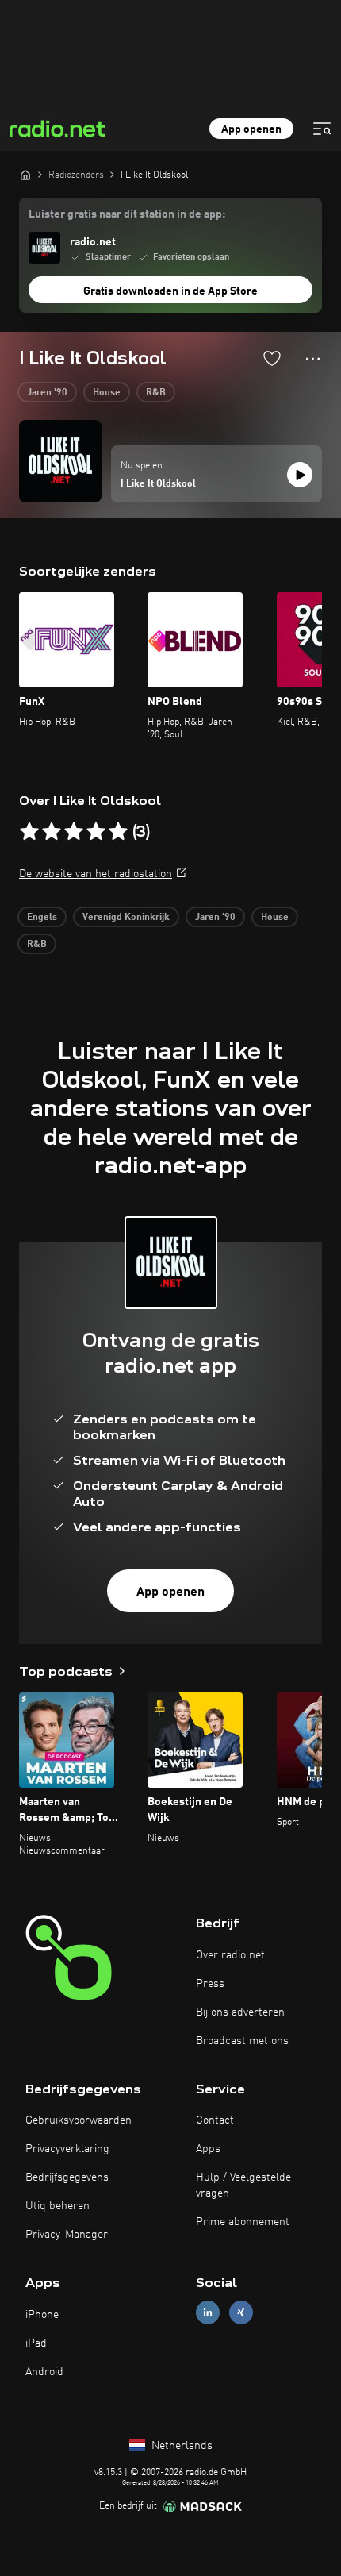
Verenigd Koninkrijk (126, 918)
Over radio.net (230, 1955)
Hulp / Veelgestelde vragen (243, 2185)
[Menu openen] (322, 129)
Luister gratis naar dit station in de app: (127, 214)
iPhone (42, 2315)
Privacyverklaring (67, 2149)
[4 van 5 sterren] (96, 832)
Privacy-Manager (67, 2235)
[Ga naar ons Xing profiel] (241, 2313)
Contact (215, 2120)
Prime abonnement (243, 2222)
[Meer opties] (313, 359)
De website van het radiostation (96, 874)
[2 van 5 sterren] (52, 832)
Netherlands (180, 2446)
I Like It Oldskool (158, 484)
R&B (156, 393)
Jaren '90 (47, 393)
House (107, 393)
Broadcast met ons (242, 2041)
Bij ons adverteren (240, 2012)
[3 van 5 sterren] (74, 832)
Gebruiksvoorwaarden (79, 2120)
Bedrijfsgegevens (67, 2177)
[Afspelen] (300, 475)
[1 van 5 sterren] (29, 832)
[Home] (25, 175)
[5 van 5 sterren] (118, 832)
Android (44, 2372)
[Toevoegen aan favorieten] (272, 358)
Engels (42, 918)
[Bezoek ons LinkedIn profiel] (208, 2313)
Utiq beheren (57, 2206)
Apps (208, 2149)
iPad (36, 2343)
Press (210, 1984)
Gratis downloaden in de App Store (170, 291)
